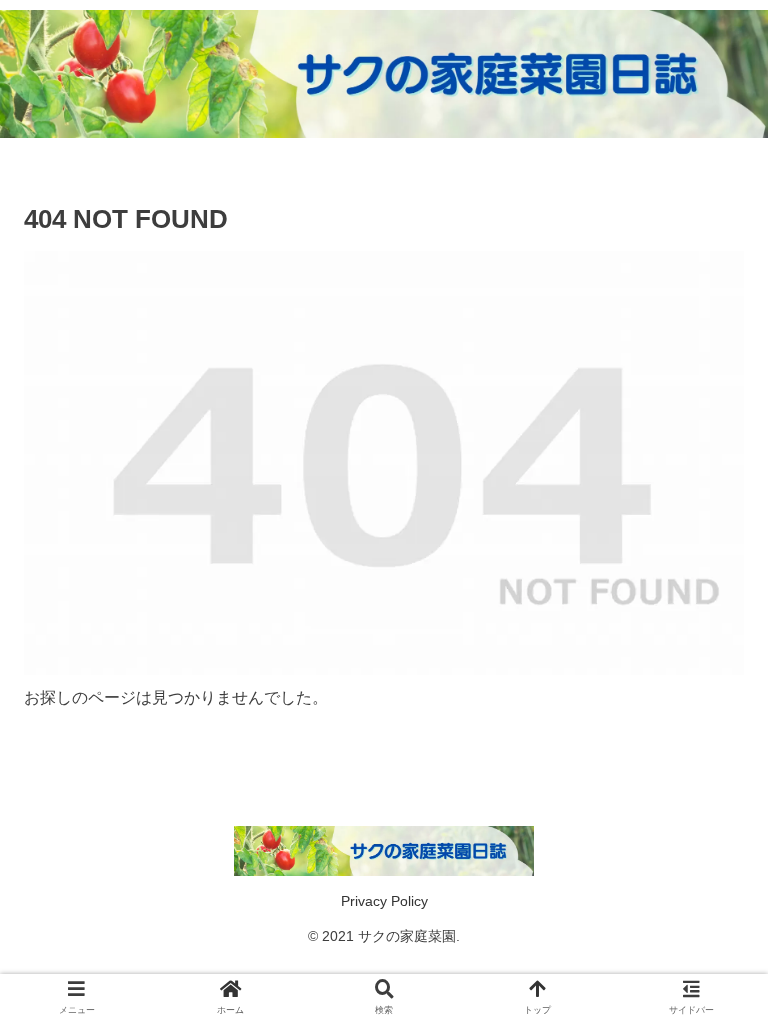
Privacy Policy (384, 901)
